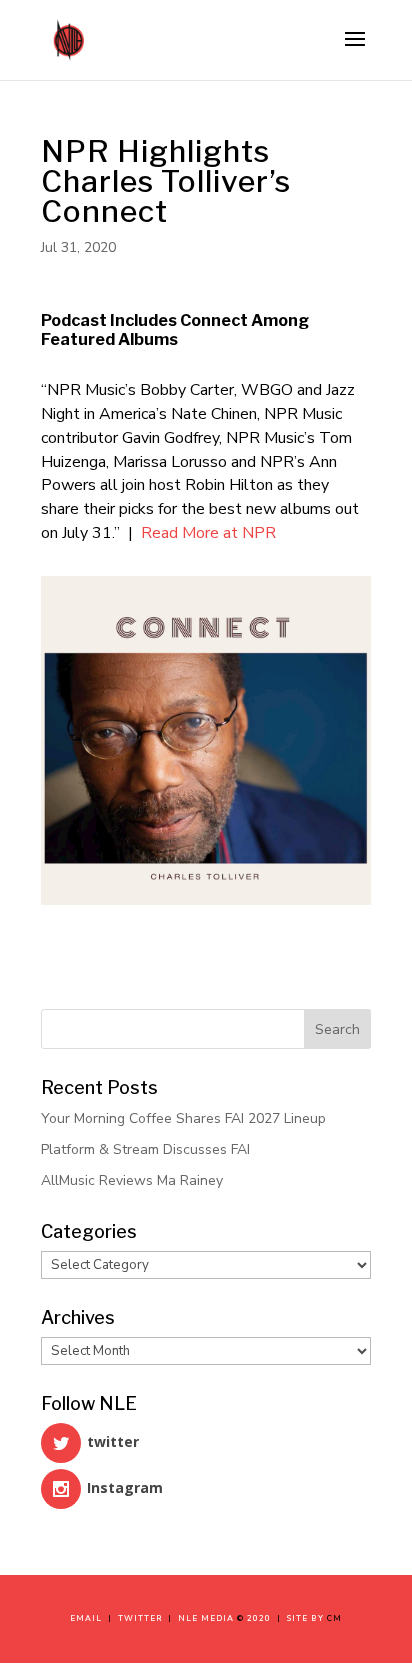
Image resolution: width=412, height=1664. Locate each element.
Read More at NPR (208, 533)
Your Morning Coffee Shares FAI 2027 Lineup (183, 1118)
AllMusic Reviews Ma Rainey (132, 1180)
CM (334, 1618)
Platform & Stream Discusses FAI (145, 1149)
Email (89, 1618)
